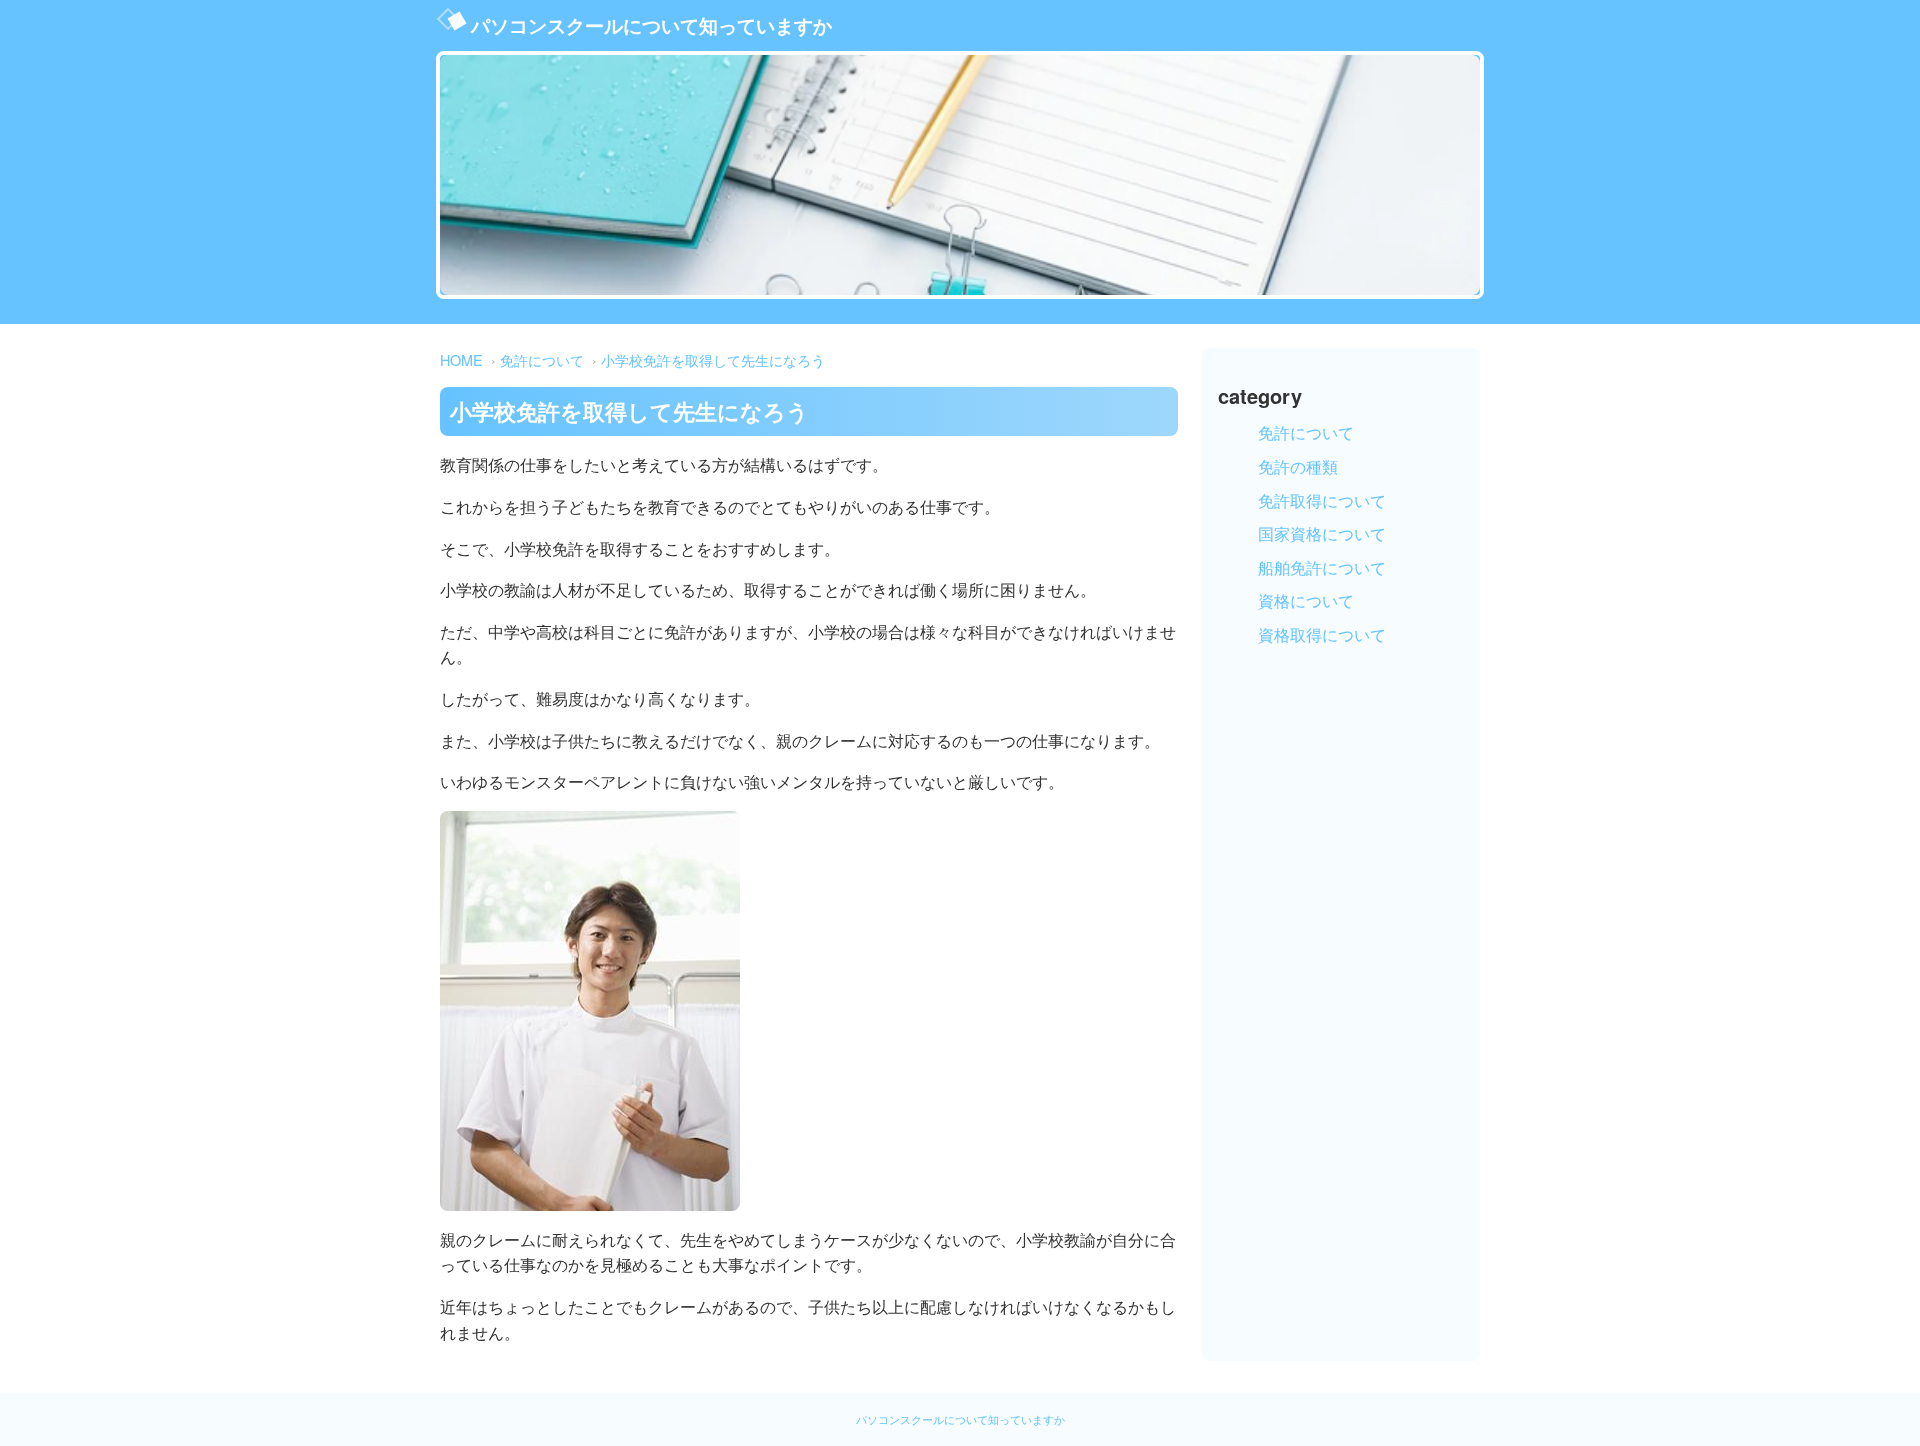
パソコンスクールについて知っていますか (651, 25)
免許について (542, 359)
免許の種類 (1298, 466)
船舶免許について (1322, 567)
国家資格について (1322, 533)
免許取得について (1322, 500)
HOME (461, 359)
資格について (1306, 600)
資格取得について (1322, 634)
